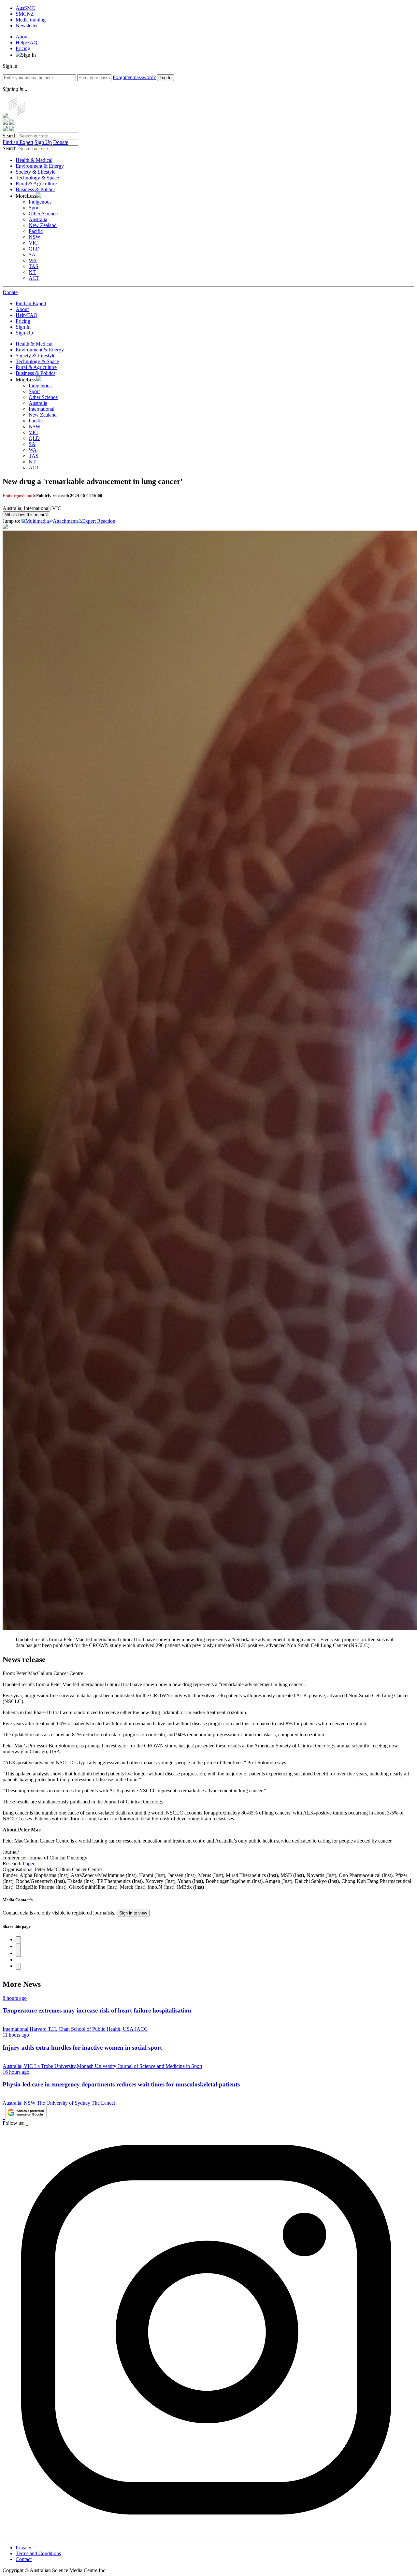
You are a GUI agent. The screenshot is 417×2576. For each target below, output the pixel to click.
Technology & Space (37, 178)
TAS (34, 266)
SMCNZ (25, 14)
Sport (34, 208)
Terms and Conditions (38, 2553)
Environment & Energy (40, 166)
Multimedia (37, 521)
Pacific (36, 231)
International (42, 409)
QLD (34, 249)
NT (32, 272)
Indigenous (40, 202)
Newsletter (27, 26)
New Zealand (43, 225)
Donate (61, 142)
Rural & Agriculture (36, 184)
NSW (35, 237)
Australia (38, 219)
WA (33, 260)
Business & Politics (36, 189)
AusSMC (25, 8)
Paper (29, 1864)
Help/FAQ (27, 43)
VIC (33, 243)
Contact (24, 2559)
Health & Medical (34, 160)
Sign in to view (133, 1913)
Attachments (66, 521)
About (22, 37)
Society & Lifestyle (36, 172)
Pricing (23, 48)
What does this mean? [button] (26, 515)
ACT (34, 278)
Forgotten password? (134, 77)
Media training (31, 20)
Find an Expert (18, 142)
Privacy (23, 2548)
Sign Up (43, 142)
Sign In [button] (28, 55)
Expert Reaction (99, 521)
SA (32, 255)
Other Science (43, 213)
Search (10, 136)
